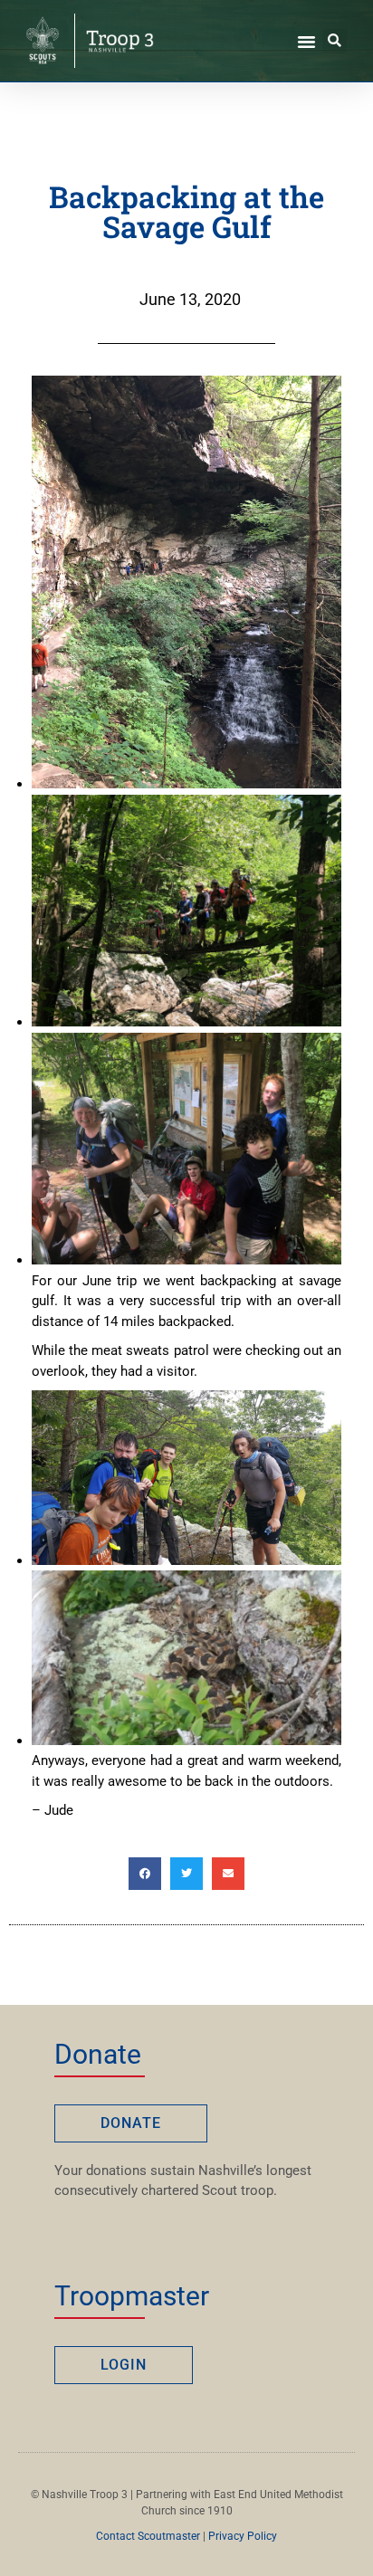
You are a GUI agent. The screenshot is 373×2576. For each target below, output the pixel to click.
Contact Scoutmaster (148, 2536)
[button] (307, 41)
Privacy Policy (243, 2536)
